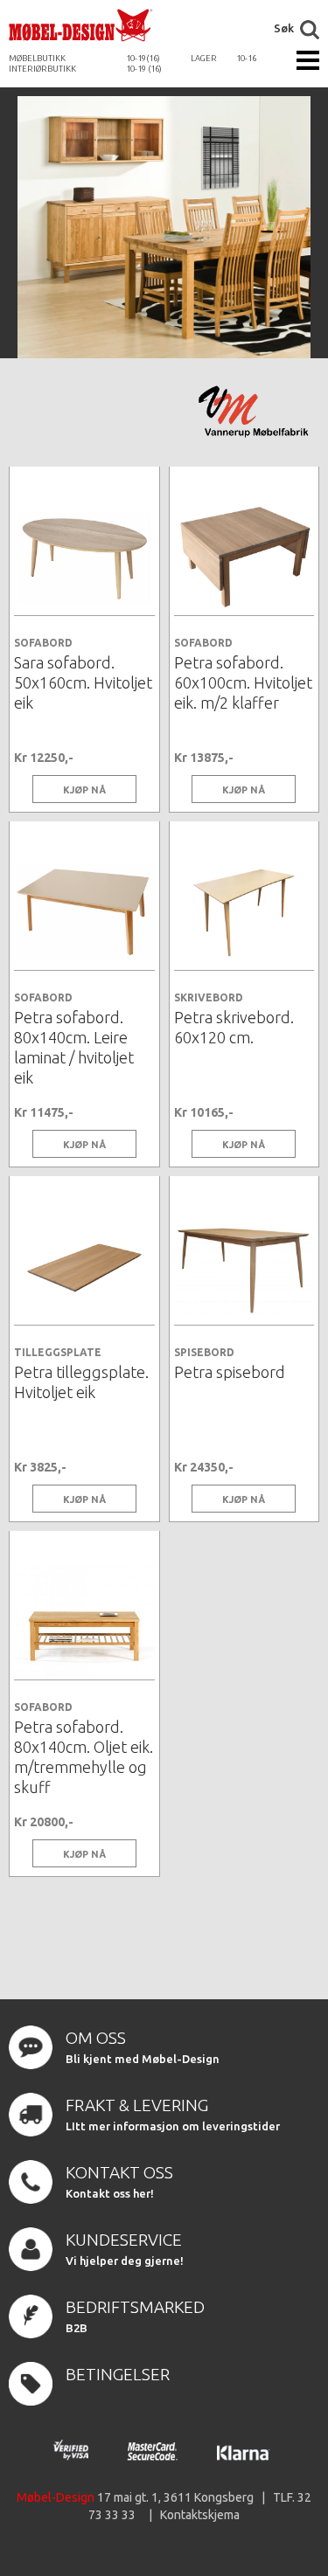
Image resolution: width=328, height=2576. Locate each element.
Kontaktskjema (200, 2515)
